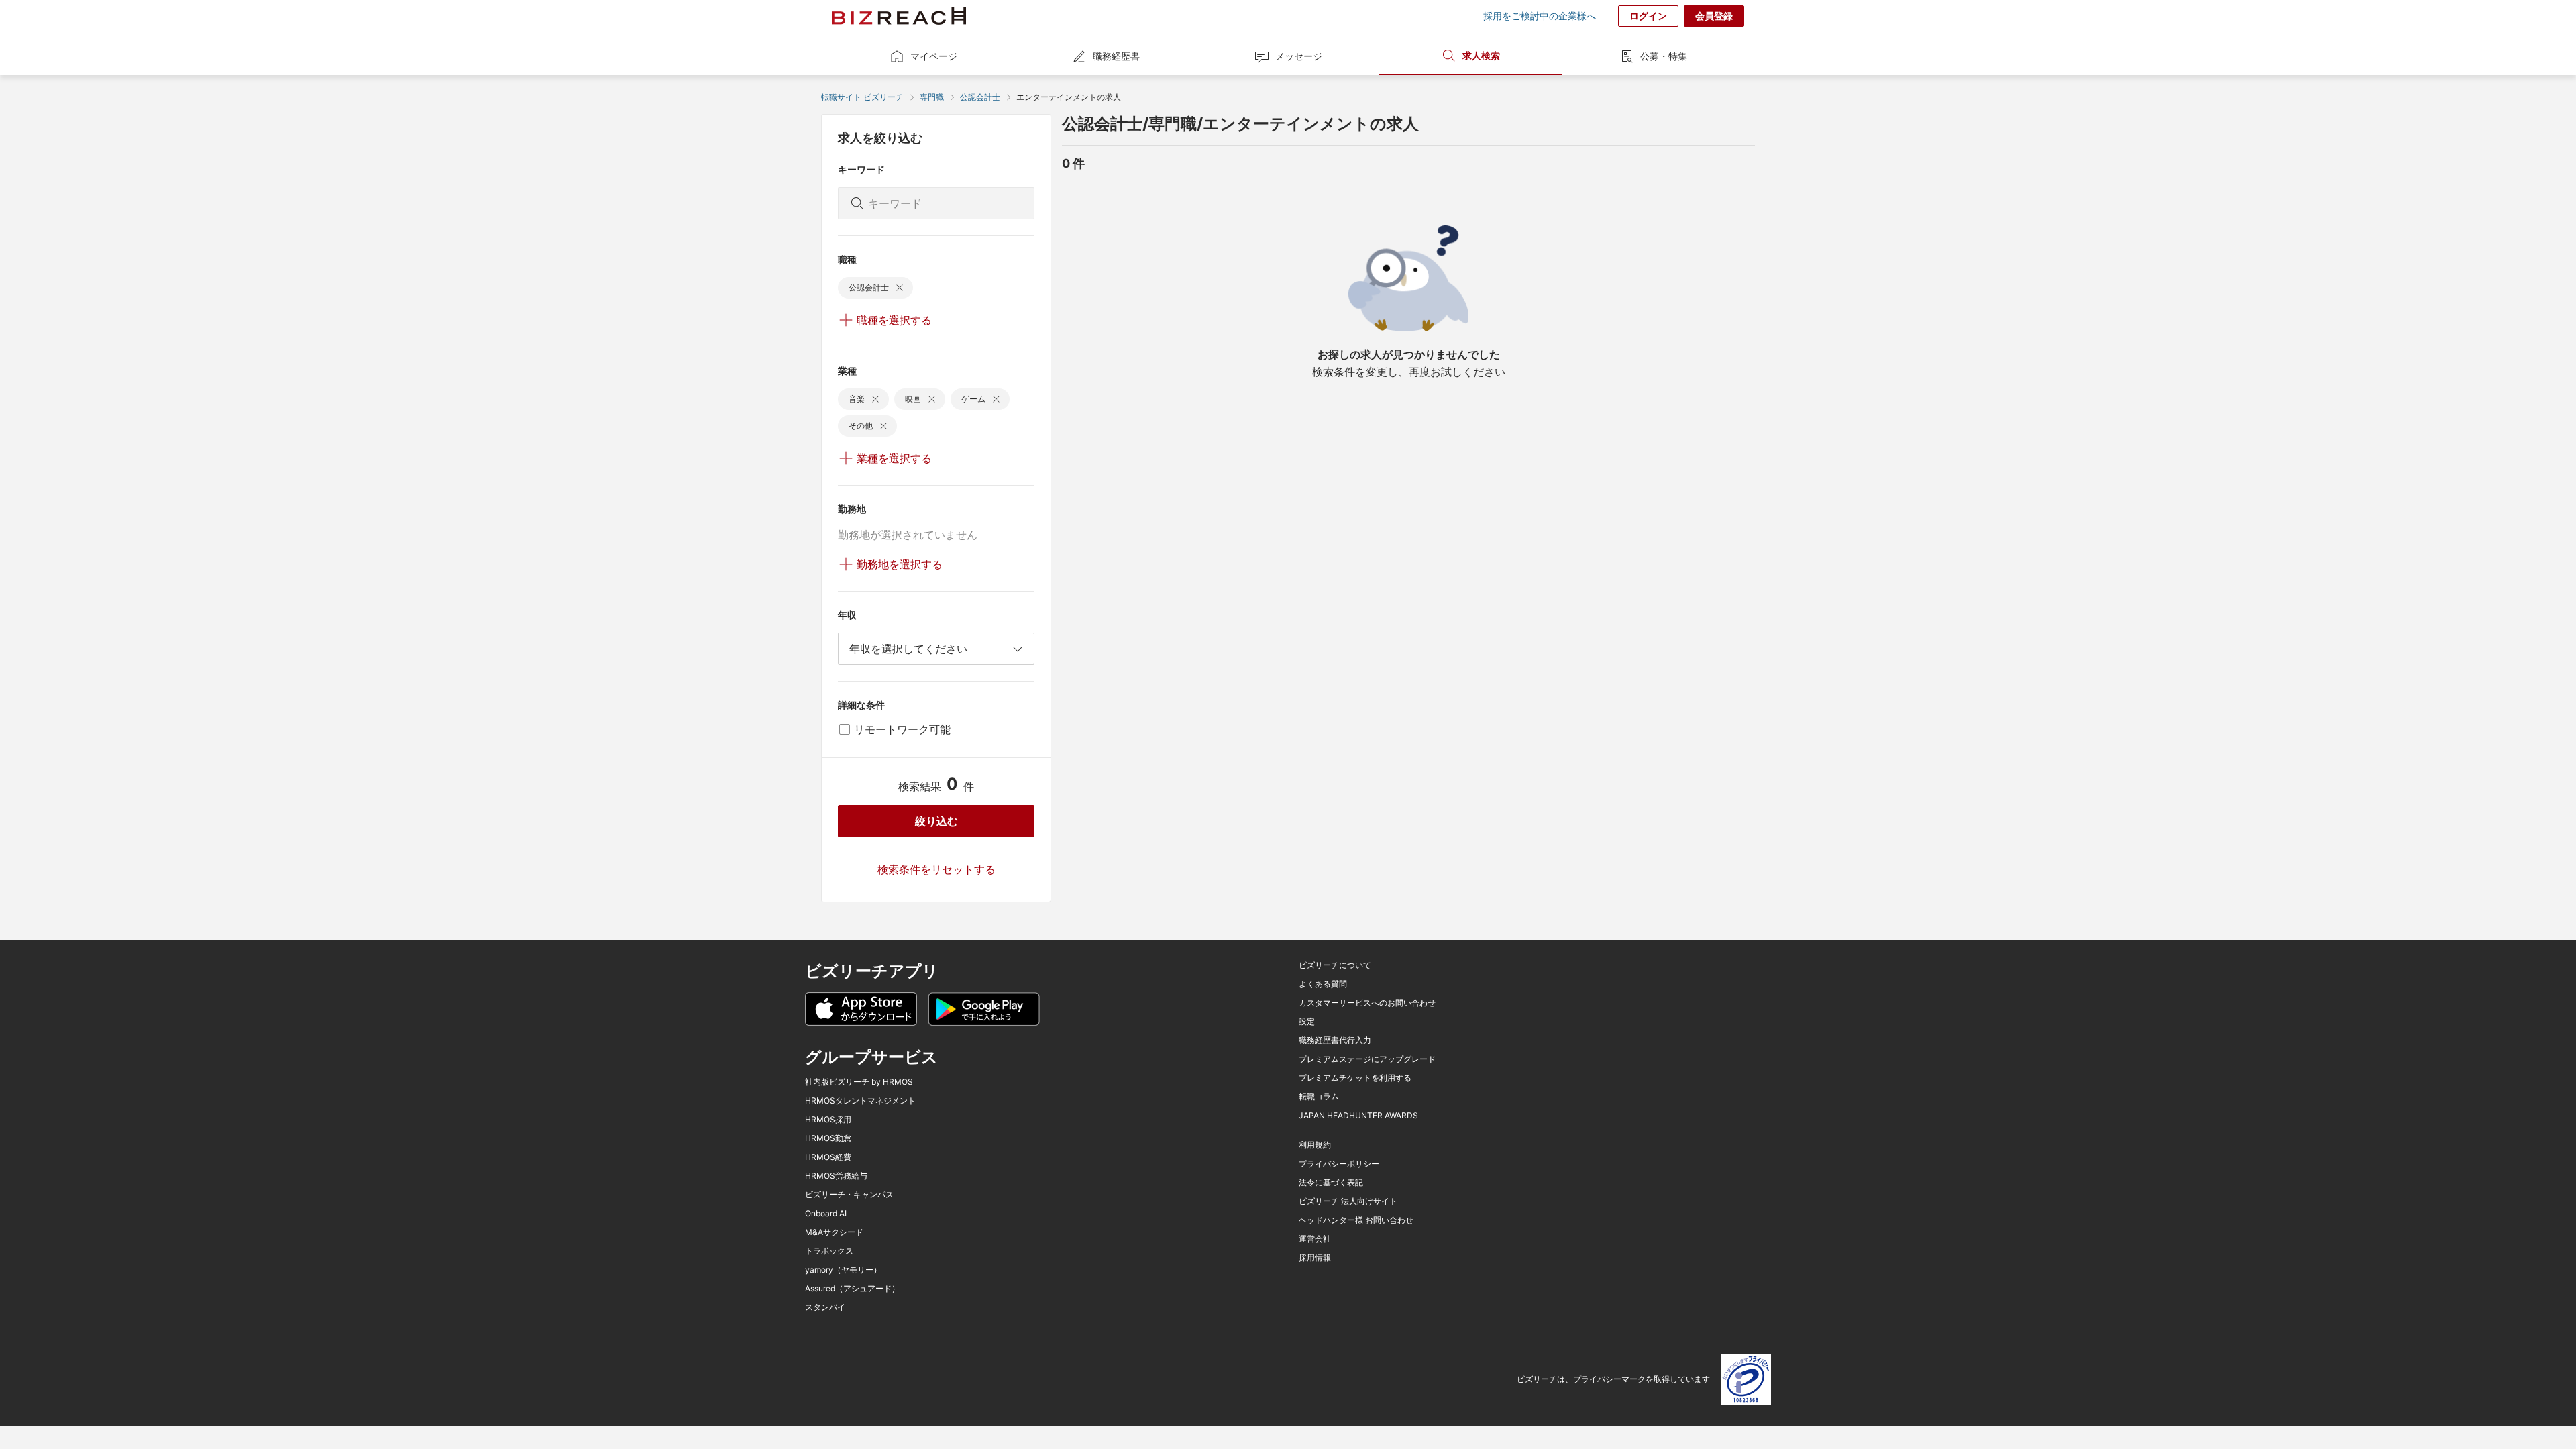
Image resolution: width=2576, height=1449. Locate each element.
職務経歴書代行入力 (1335, 1040)
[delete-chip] (900, 288)
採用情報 (1315, 1258)
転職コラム (1319, 1097)
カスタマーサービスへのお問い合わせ (1367, 1003)
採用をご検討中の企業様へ (1540, 16)
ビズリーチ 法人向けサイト (1348, 1201)
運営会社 (1315, 1239)
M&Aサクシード (834, 1232)
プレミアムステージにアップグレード (1367, 1059)
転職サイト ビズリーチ (862, 97)
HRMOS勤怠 (828, 1138)
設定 (1307, 1022)
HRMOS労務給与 (836, 1176)
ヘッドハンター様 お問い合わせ (1356, 1220)
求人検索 (1481, 55)
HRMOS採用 (828, 1120)
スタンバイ (825, 1307)
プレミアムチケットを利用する (1355, 1078)
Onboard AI (826, 1214)
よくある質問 (1323, 984)
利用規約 (1315, 1145)
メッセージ (1299, 56)
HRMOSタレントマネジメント (860, 1101)
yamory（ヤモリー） (843, 1270)
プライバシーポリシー (1339, 1164)
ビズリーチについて (1335, 965)
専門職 (932, 97)
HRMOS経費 (828, 1157)
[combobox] (936, 649)
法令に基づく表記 (1331, 1183)
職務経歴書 (1116, 56)
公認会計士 (980, 97)
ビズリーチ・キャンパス (849, 1195)
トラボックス (829, 1251)
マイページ (934, 56)
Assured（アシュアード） (852, 1289)
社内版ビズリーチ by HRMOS (859, 1082)
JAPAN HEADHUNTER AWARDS (1358, 1116)
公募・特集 (1664, 56)
